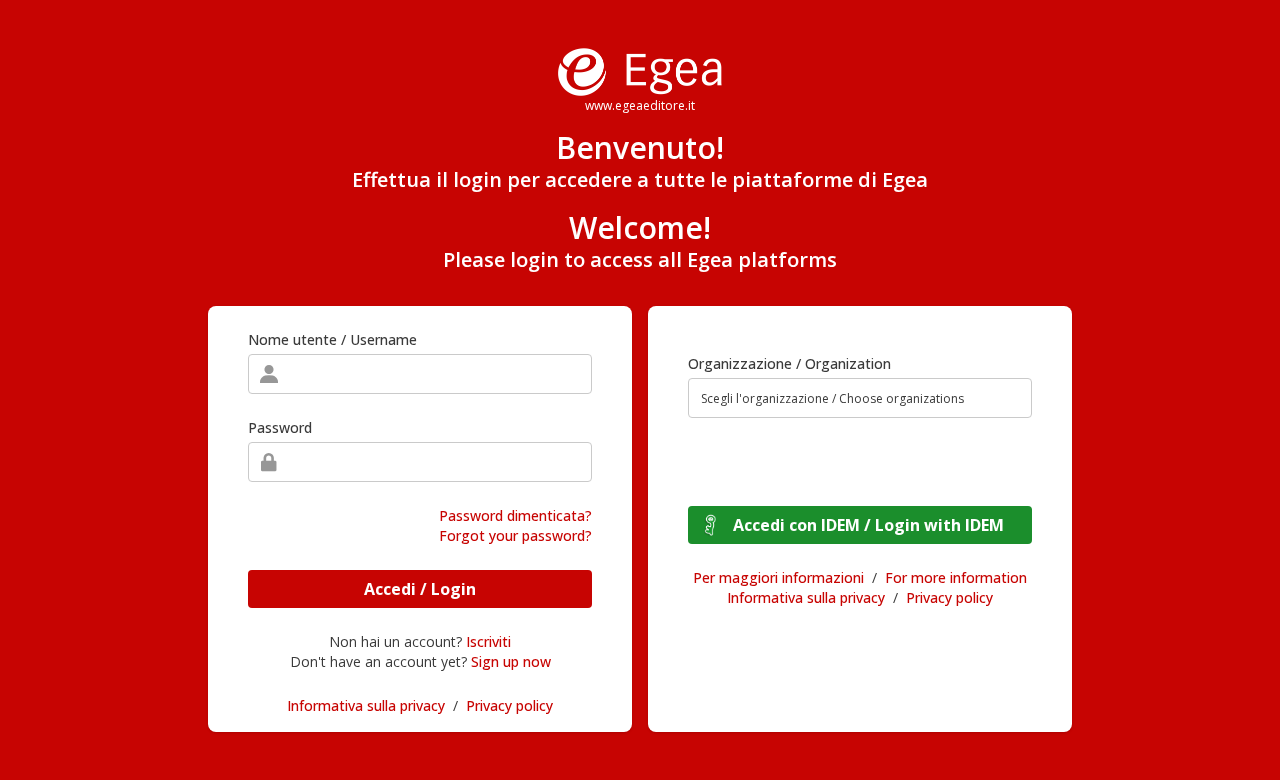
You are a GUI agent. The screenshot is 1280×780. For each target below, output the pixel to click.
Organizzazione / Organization (789, 363)
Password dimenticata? (515, 515)
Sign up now (511, 661)
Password (280, 427)
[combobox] (860, 398)
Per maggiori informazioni (778, 577)
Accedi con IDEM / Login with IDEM (868, 525)
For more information (956, 577)
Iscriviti (488, 641)
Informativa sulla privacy (366, 705)
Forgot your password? (515, 535)
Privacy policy (509, 705)
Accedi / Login (420, 589)
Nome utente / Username (332, 339)
